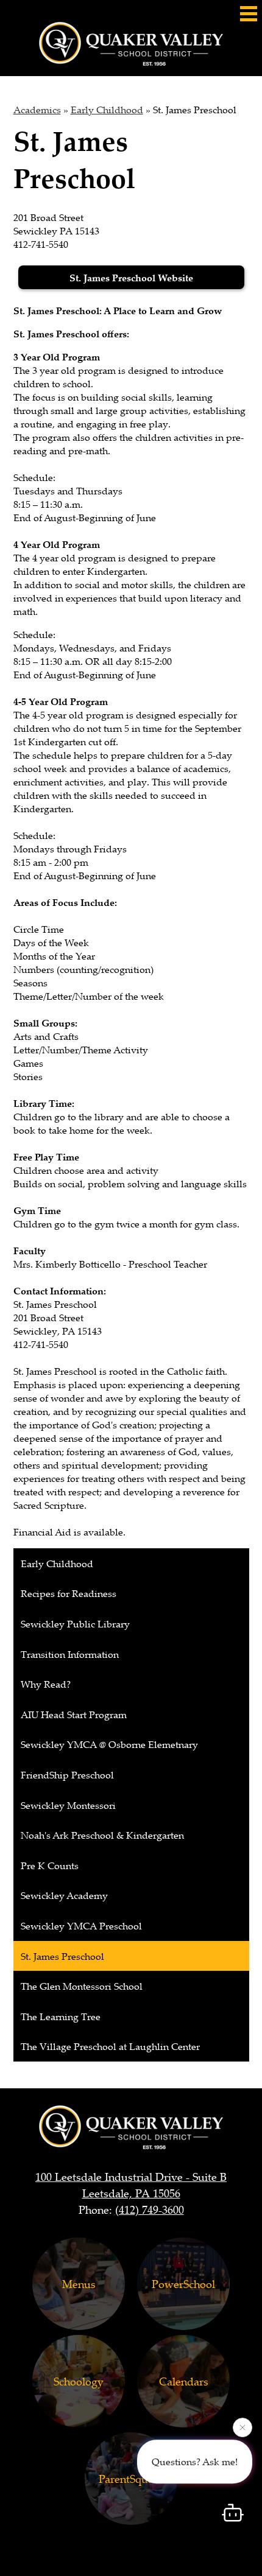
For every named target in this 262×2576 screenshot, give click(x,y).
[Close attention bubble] (243, 2428)
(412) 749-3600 (150, 2209)
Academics (37, 110)
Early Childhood (107, 110)
